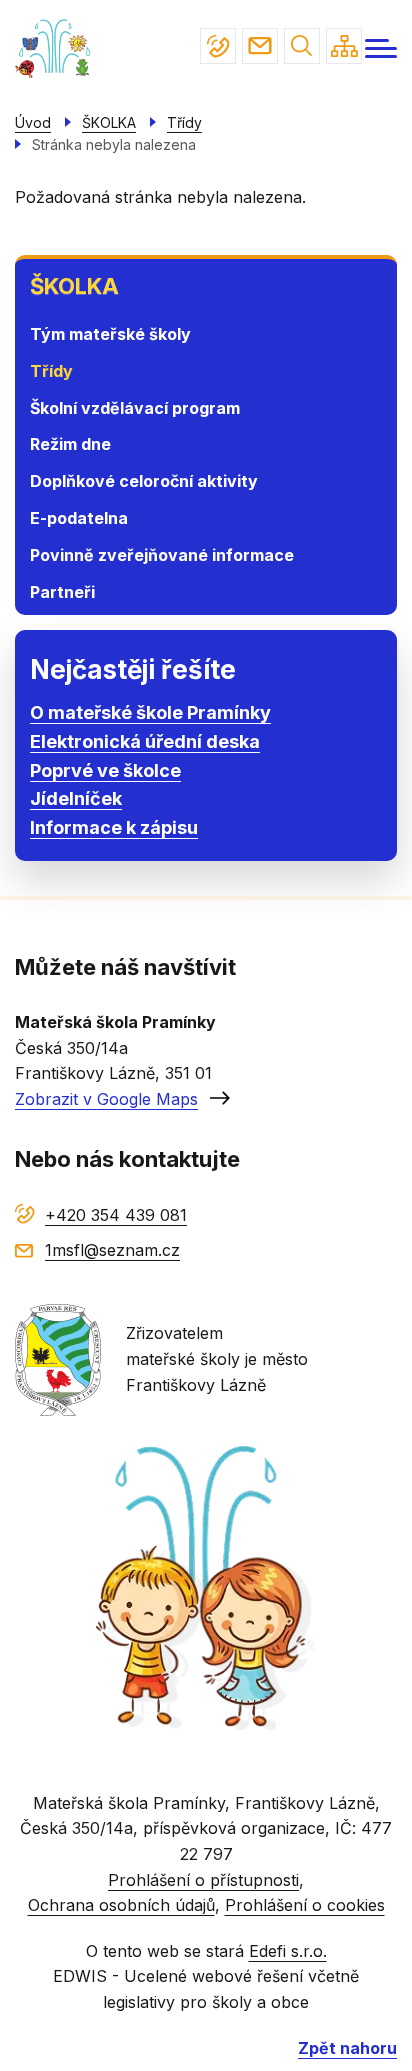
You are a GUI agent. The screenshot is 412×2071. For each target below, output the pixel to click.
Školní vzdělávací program (135, 408)
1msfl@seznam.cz (260, 46)
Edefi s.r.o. (288, 1951)
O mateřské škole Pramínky (150, 712)
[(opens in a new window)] (58, 1358)
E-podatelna (79, 518)
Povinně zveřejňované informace (162, 555)
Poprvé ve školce (105, 770)
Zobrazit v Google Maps (106, 1099)
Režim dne (70, 444)
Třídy (51, 371)
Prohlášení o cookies (305, 1905)
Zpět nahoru (347, 2048)
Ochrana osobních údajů (121, 1905)
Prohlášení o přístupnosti (203, 1880)
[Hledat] (302, 46)
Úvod (33, 122)
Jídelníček (76, 798)
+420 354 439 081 (218, 46)
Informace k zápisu (114, 827)
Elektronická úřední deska (145, 741)
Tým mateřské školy (110, 334)
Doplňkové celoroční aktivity (144, 481)
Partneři (62, 592)
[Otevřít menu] (381, 48)
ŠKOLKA (74, 286)
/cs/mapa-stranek (344, 46)
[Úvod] (55, 48)
